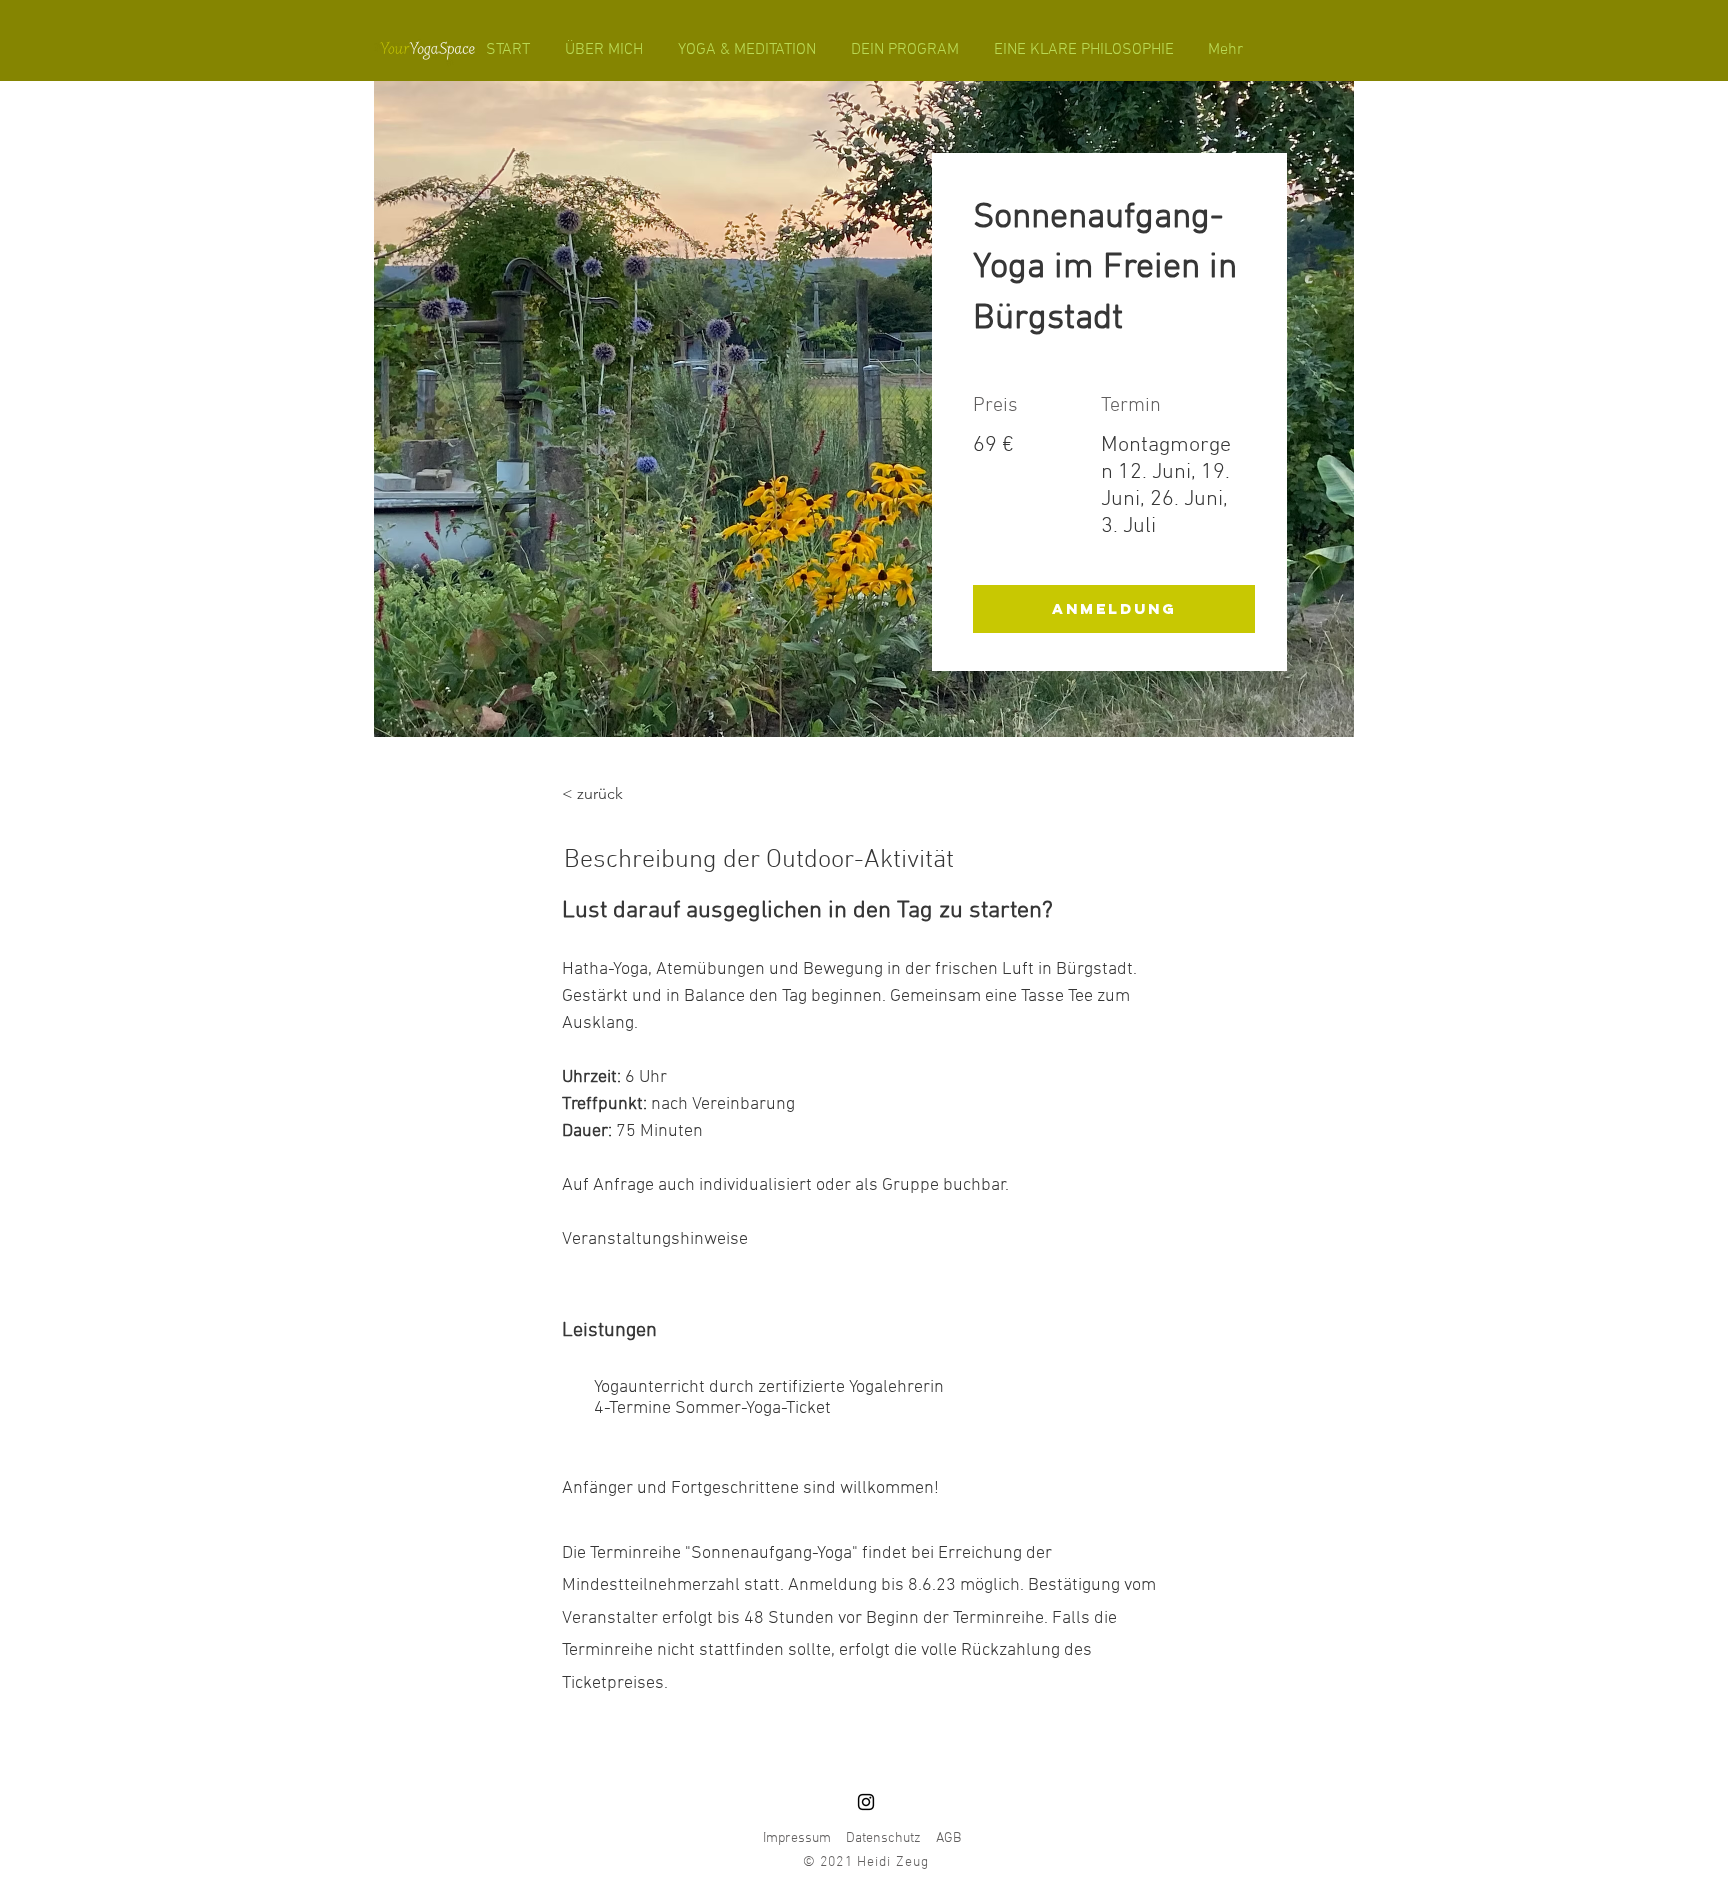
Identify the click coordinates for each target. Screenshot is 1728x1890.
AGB (948, 1838)
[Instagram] (866, 1802)
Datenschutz (883, 1838)
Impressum (797, 1838)
